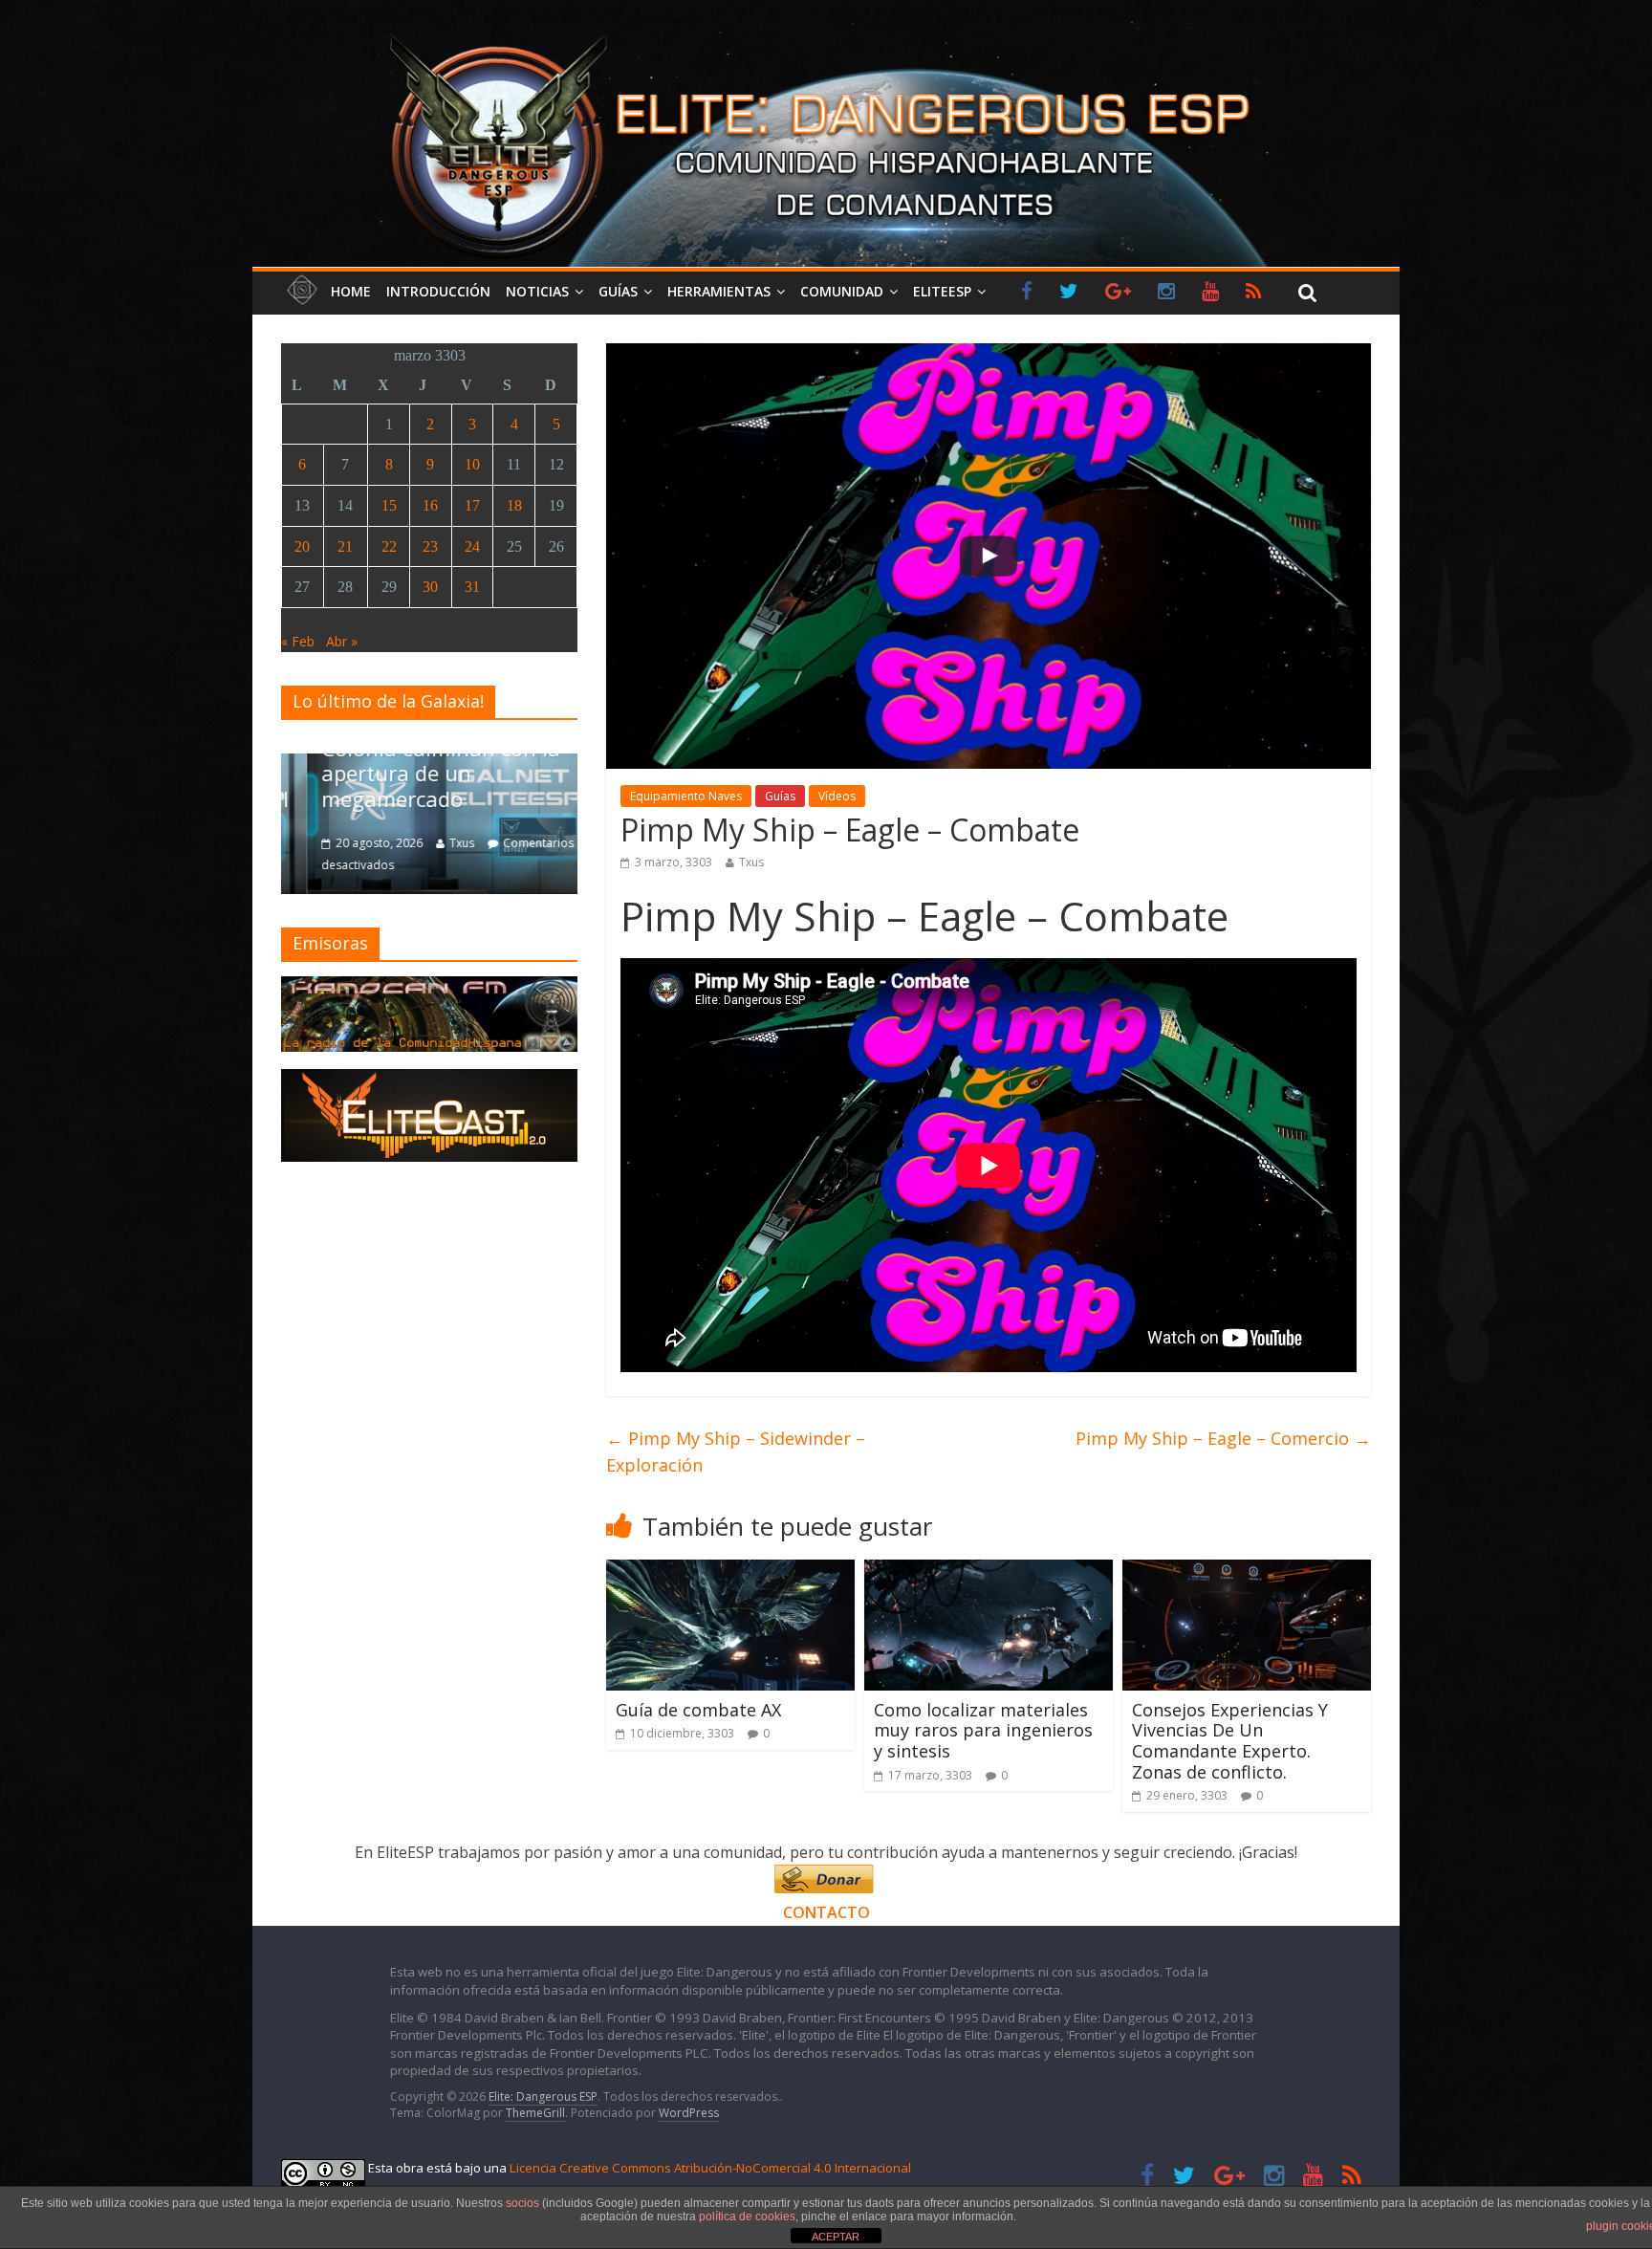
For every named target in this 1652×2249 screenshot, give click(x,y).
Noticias (537, 291)
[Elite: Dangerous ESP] (826, 33)
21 (345, 546)
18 (514, 505)
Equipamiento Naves (686, 796)
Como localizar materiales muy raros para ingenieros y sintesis (983, 1730)
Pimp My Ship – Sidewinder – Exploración (736, 1452)
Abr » (342, 641)
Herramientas (719, 291)
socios (522, 2203)
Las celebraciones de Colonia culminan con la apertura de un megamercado (416, 761)
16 (430, 505)
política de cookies (747, 2216)
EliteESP (942, 291)
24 (472, 546)
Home (351, 291)
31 (472, 587)
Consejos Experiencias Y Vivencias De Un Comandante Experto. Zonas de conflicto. (1230, 1741)
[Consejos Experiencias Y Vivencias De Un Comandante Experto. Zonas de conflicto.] (1247, 1571)
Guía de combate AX (698, 1710)
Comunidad (842, 291)
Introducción (438, 291)
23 (430, 546)
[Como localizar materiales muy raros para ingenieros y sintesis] (989, 1571)
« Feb (298, 641)
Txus (751, 862)
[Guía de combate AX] (730, 1571)
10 (472, 464)
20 (302, 546)
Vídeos (837, 796)
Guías (618, 291)
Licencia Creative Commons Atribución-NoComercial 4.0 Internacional (710, 2168)
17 (472, 505)
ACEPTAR (836, 2237)
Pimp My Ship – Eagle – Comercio (1223, 1438)
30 (430, 587)
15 (389, 505)
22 (389, 546)
